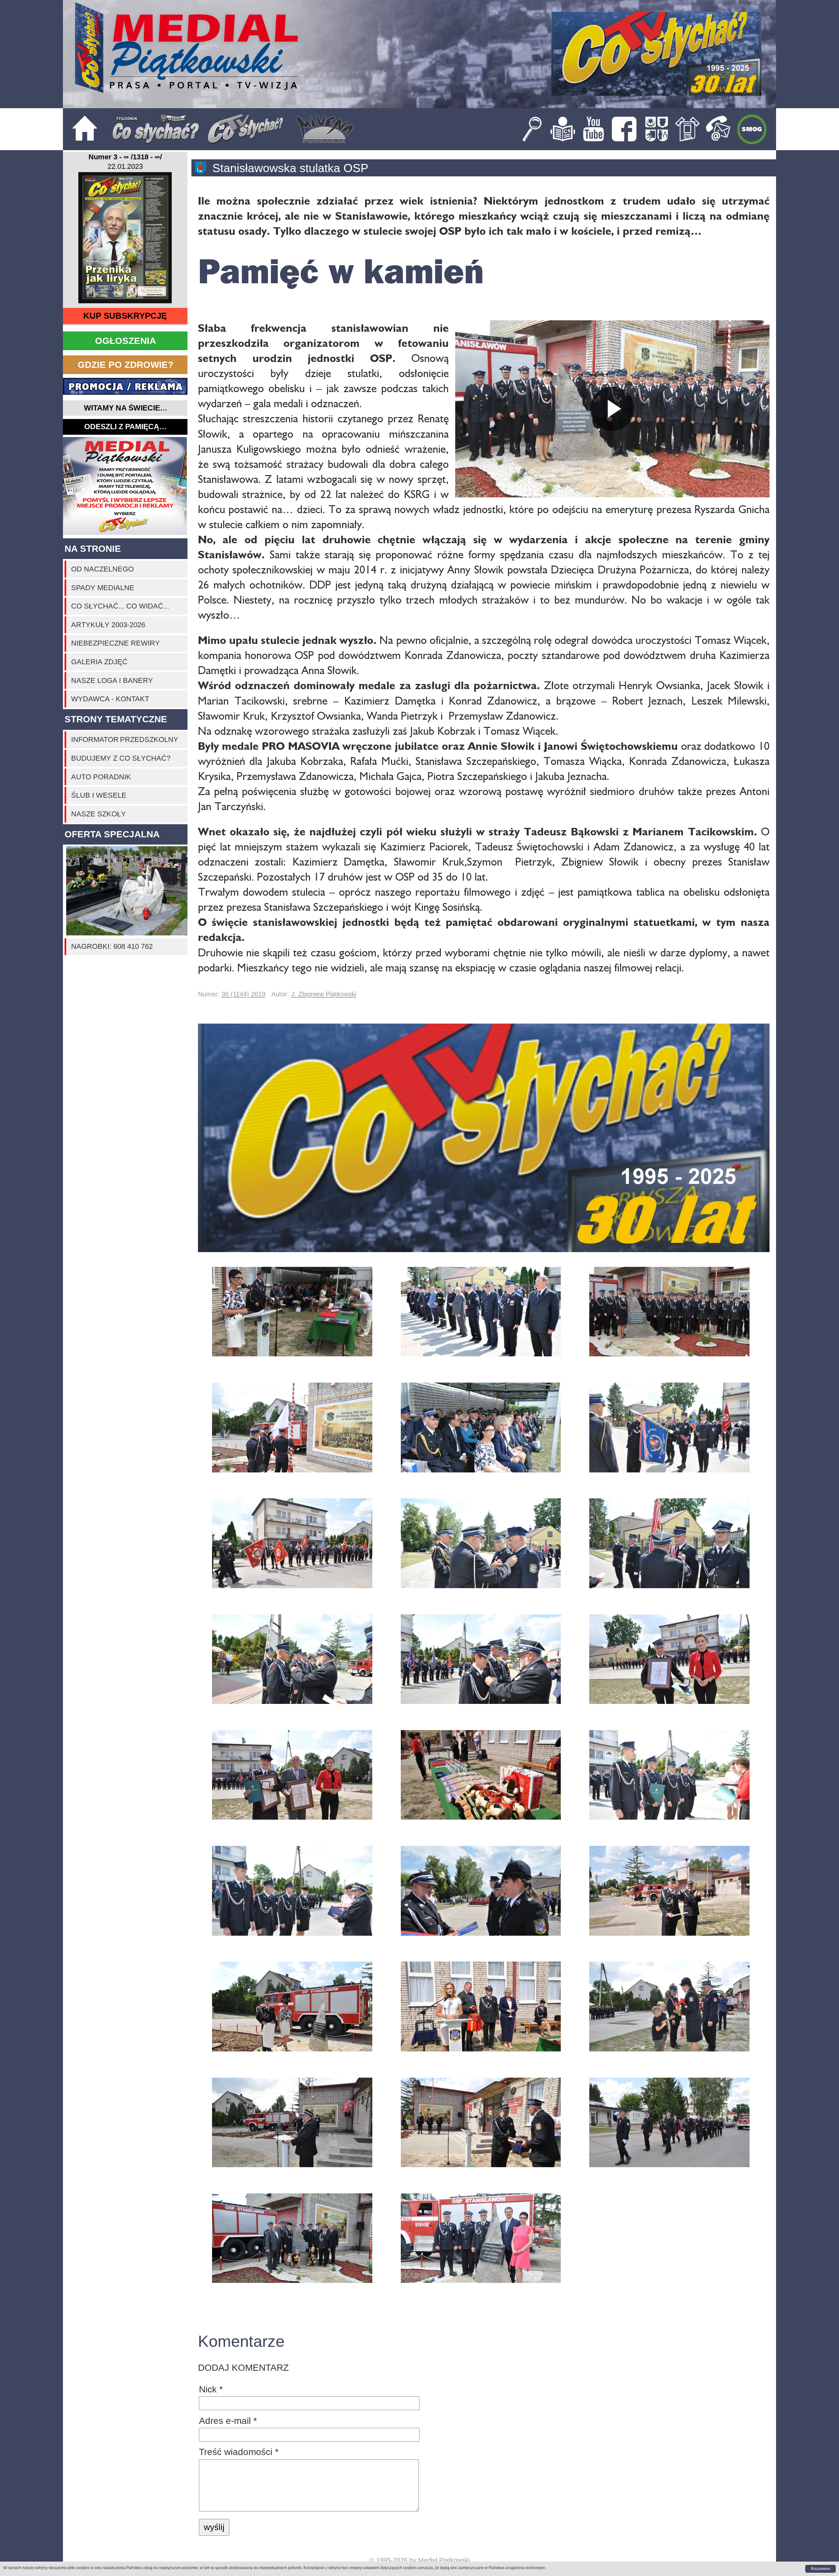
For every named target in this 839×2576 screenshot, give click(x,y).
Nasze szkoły (98, 814)
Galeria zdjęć (99, 662)
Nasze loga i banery (112, 680)
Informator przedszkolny (125, 739)
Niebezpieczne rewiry (116, 643)
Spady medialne (103, 588)
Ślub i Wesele (99, 795)
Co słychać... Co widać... (120, 606)
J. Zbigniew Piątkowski (324, 994)
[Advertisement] (125, 486)
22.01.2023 (125, 167)
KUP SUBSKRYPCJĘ (125, 316)
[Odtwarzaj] (612, 409)
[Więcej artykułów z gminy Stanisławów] (204, 168)
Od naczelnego (102, 569)
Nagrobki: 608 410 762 (112, 946)
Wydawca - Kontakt (110, 699)
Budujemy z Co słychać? (121, 758)
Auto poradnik (101, 777)
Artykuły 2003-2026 (108, 625)
